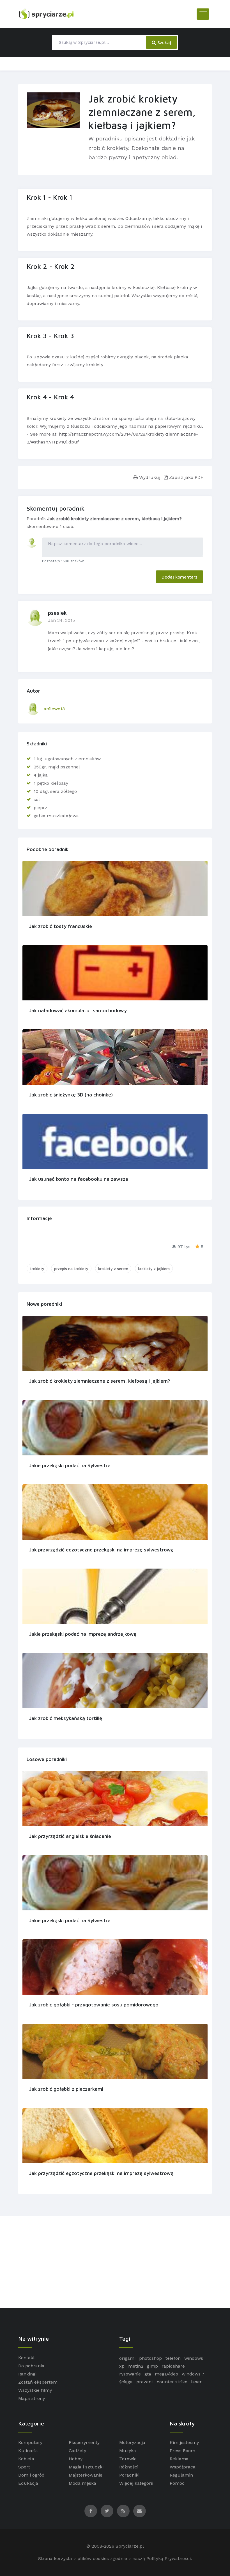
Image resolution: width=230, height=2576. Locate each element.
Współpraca (183, 2467)
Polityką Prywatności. (169, 2558)
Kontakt (27, 2358)
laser (196, 2382)
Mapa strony (32, 2398)
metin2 (136, 2366)
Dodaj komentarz (180, 577)
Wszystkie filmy (35, 2390)
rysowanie (130, 2374)
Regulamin (181, 2475)
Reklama (179, 2459)
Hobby (76, 2459)
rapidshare (173, 2366)
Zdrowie (128, 2459)
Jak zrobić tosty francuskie (61, 926)
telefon (173, 2358)
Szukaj (164, 42)
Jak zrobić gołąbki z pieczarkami (66, 2089)
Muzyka (128, 2451)
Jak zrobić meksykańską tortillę (66, 1718)
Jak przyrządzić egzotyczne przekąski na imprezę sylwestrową (101, 1550)
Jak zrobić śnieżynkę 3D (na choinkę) (71, 1095)
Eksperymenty (84, 2442)
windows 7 (193, 2374)
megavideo (166, 2374)
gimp (152, 2366)
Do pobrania (31, 2366)
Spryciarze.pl (130, 2546)
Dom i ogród (31, 2475)
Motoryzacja (132, 2442)
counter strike (172, 2382)
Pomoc (177, 2483)
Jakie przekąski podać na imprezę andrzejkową (83, 1634)
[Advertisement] (115, 2262)
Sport (24, 2467)
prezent (145, 2382)
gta (148, 2374)
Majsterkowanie (86, 2475)
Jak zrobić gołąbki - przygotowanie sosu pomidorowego (94, 2005)
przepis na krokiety (71, 1268)
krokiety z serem (113, 1268)
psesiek (57, 613)
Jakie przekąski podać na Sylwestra (70, 1465)
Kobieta (26, 2459)
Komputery (30, 2442)
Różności (129, 2467)
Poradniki (129, 2475)
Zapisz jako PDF (186, 477)
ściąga (126, 2382)
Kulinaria (28, 2451)
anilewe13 (54, 709)
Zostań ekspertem (38, 2382)
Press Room (182, 2451)
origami (127, 2358)
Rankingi (27, 2374)
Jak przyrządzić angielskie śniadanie (70, 1836)
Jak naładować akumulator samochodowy (78, 1010)
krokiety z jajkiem (154, 1268)
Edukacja (28, 2483)
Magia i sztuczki (86, 2467)
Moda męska (82, 2483)
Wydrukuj (149, 477)
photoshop (150, 2358)
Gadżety (77, 2451)
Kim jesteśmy (184, 2442)
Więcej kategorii (136, 2483)
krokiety (37, 1268)
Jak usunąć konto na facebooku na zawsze (79, 1179)
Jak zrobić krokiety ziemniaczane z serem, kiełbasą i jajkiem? (100, 1381)
